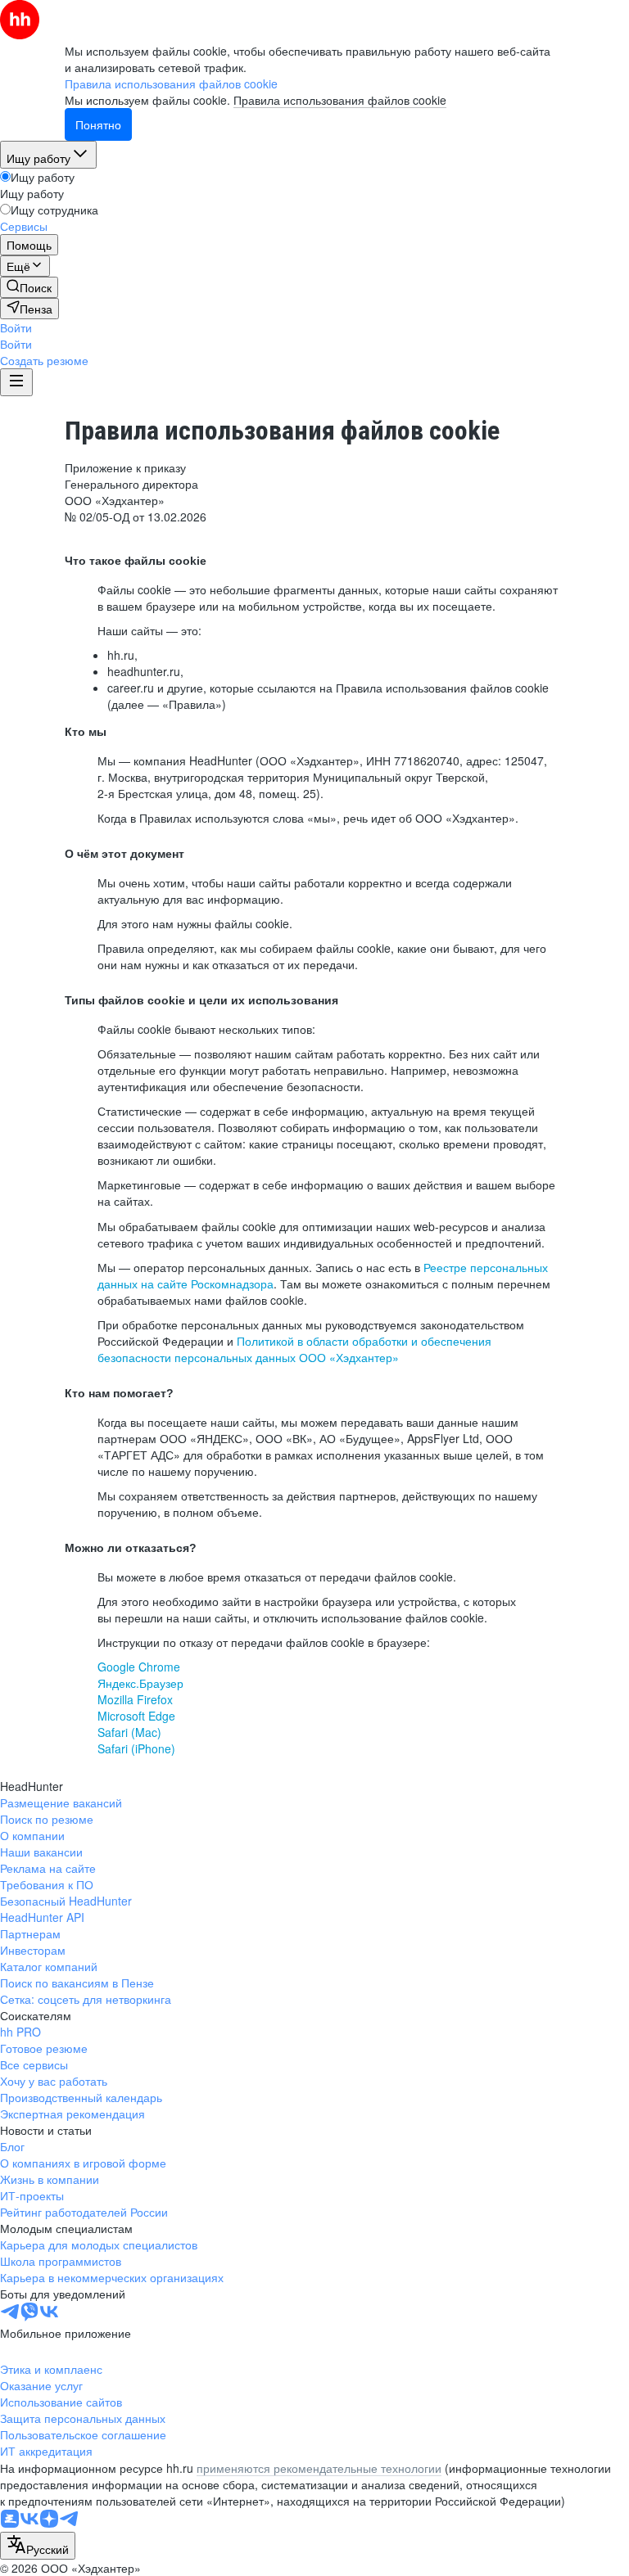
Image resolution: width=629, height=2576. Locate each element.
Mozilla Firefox (135, 1699)
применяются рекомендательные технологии (319, 2468)
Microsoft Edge (136, 1716)
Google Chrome (139, 1667)
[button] (16, 327)
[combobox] (38, 2546)
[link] (29, 287)
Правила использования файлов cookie (340, 100)
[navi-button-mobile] (16, 382)
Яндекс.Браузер (140, 1683)
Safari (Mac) (129, 1732)
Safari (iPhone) (136, 1748)
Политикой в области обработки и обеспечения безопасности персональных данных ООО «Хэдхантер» (294, 1349)
